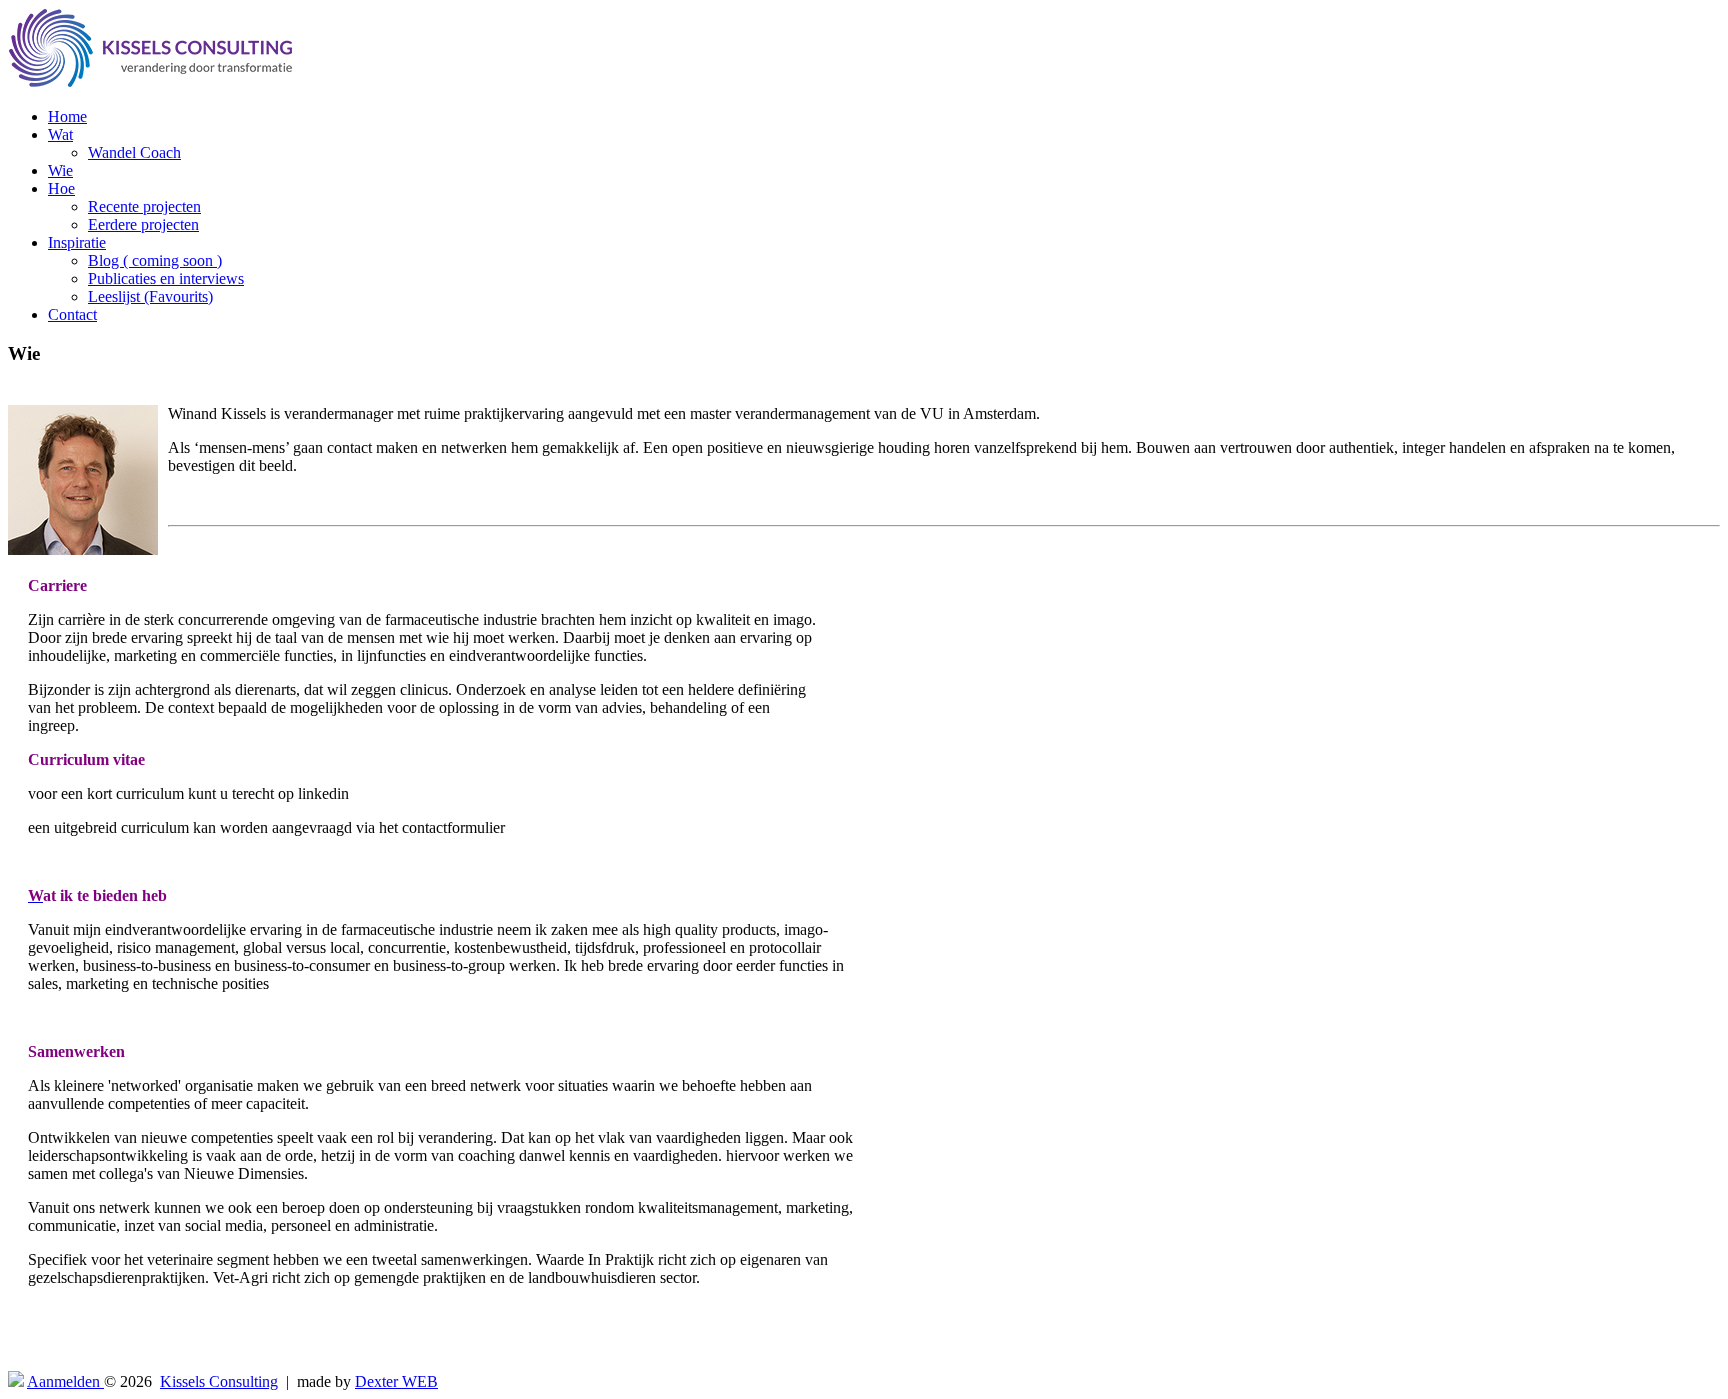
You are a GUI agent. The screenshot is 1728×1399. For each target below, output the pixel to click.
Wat (60, 134)
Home (67, 116)
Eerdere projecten (143, 224)
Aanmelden (65, 1381)
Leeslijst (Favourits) (150, 296)
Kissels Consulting (219, 1381)
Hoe (61, 188)
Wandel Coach (134, 152)
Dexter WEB (396, 1381)
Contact (72, 314)
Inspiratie (77, 242)
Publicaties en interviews (166, 278)
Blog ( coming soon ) (155, 260)
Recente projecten (144, 206)
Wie (60, 170)
